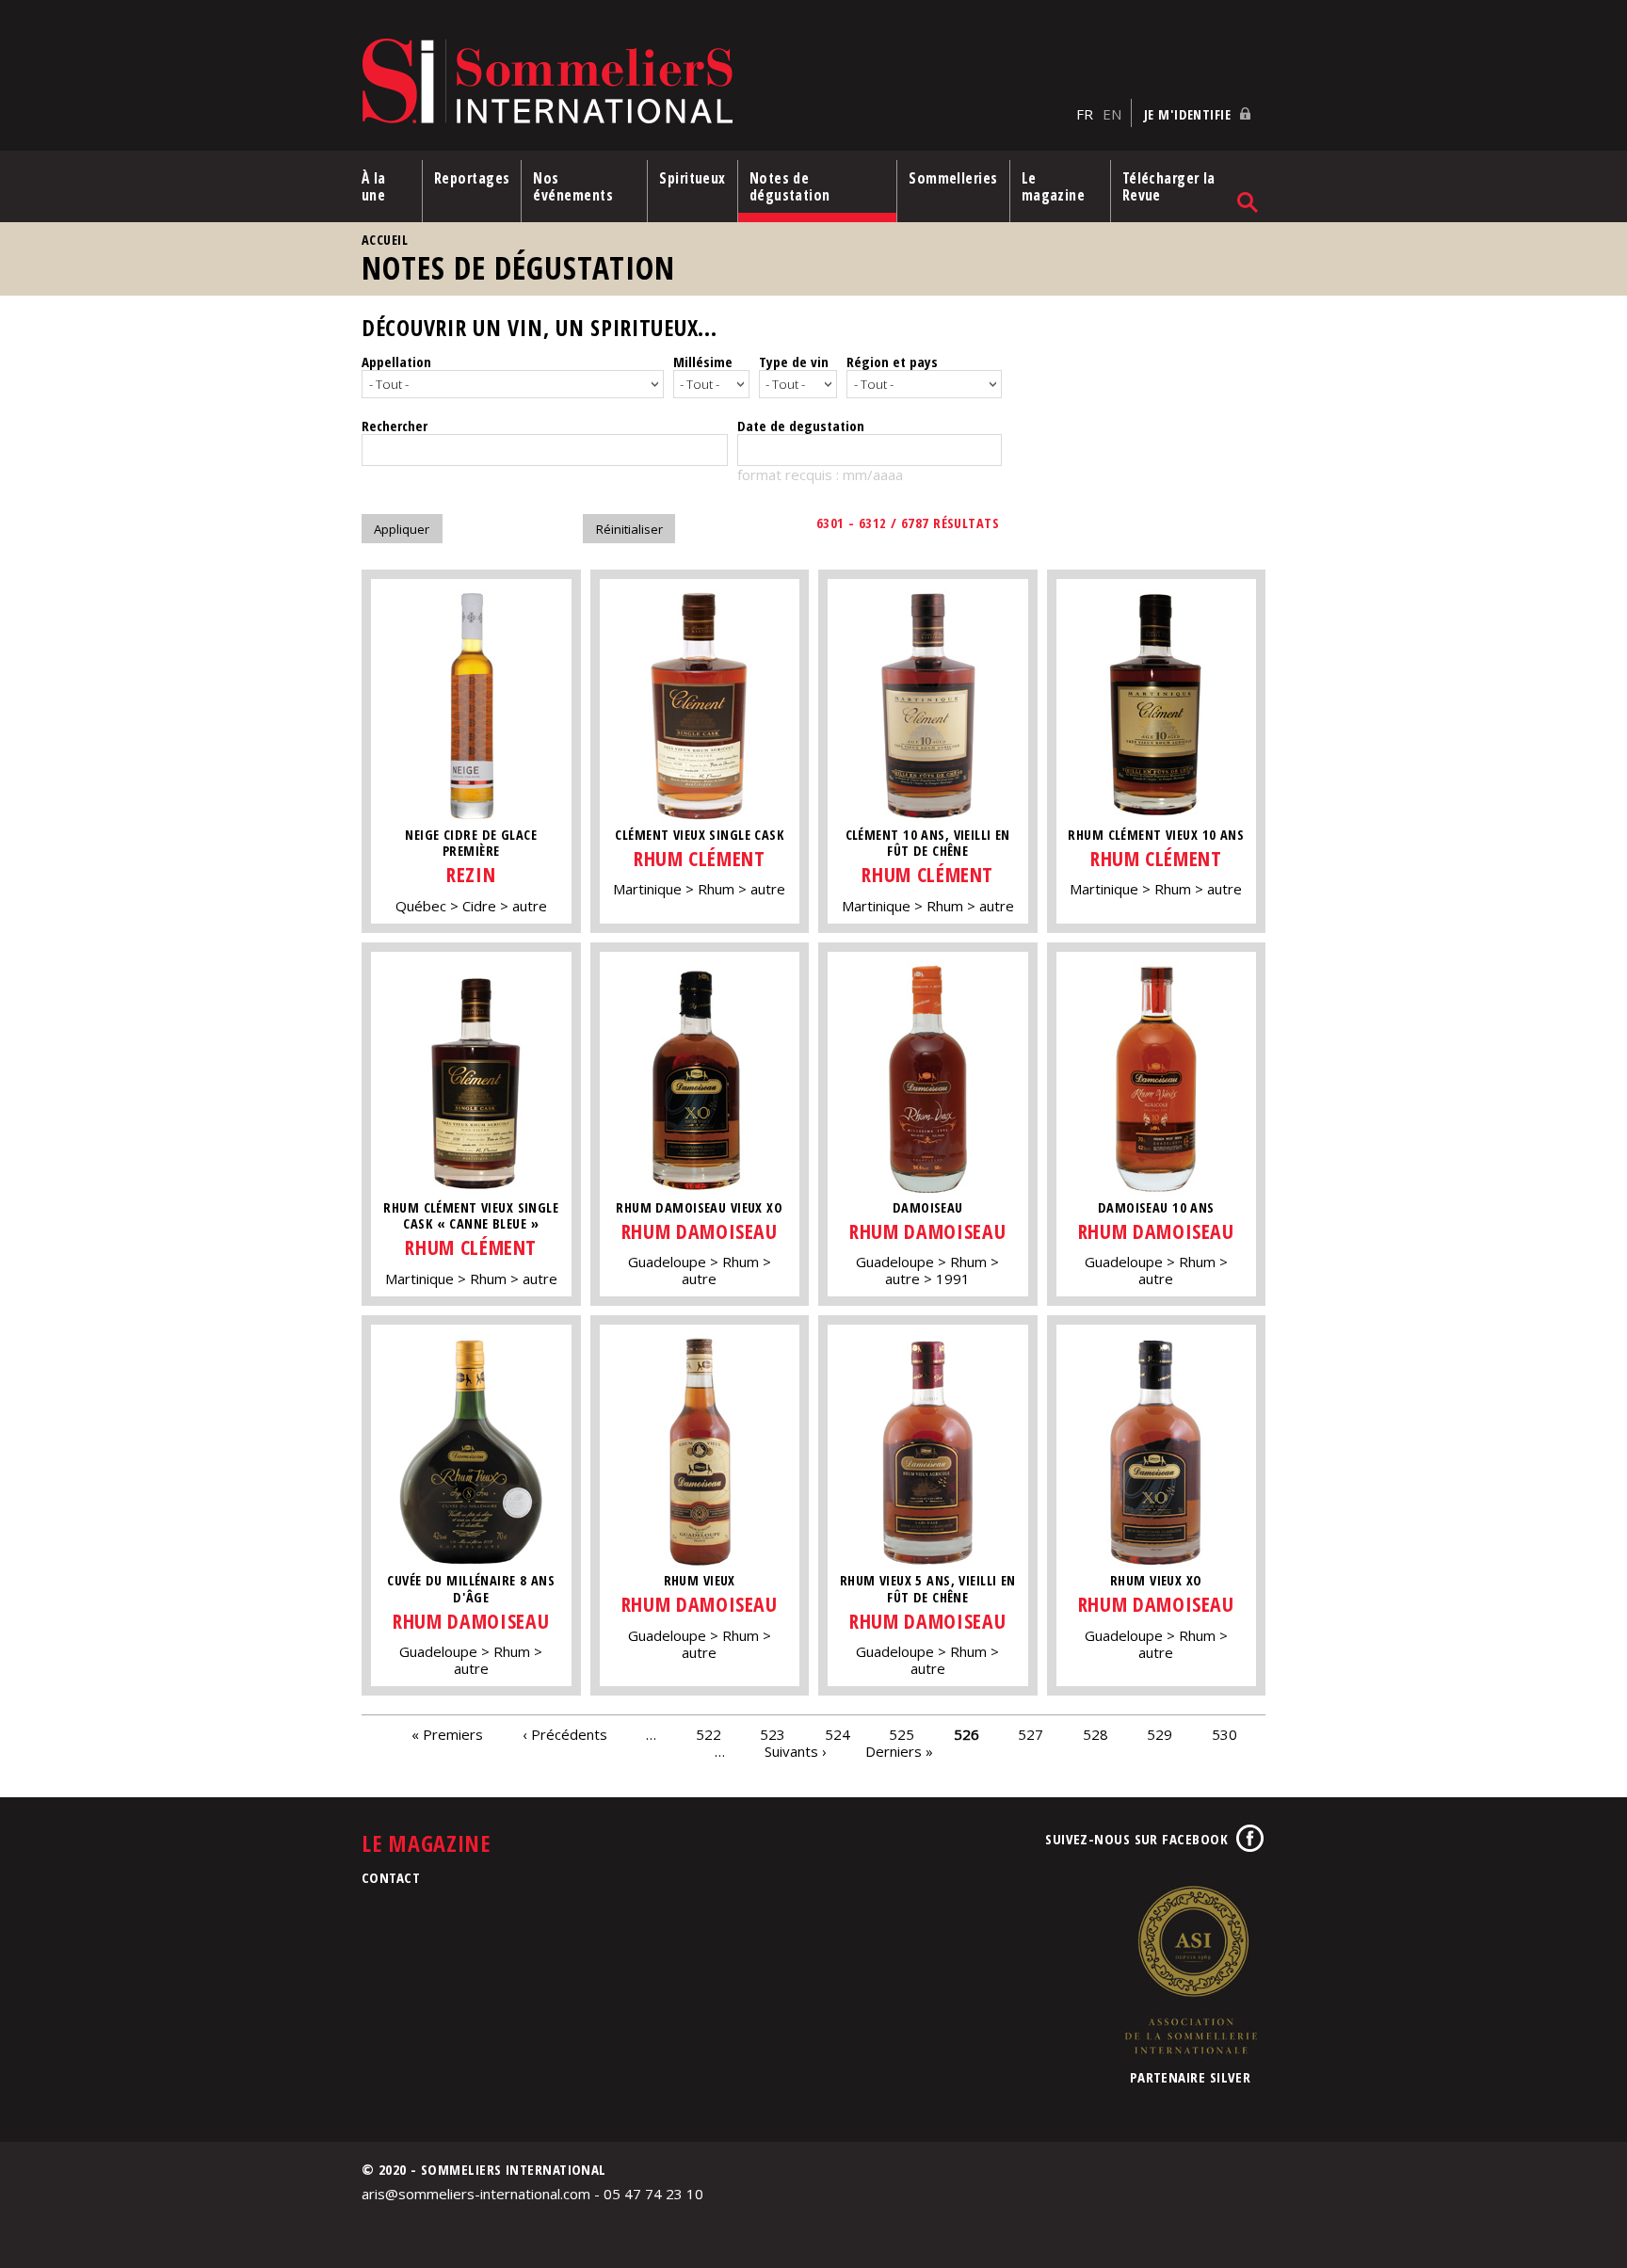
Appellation (396, 362)
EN (1112, 114)
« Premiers (447, 1733)
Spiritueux (693, 178)
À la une (374, 186)
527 (1031, 1733)
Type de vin (794, 362)
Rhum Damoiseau (700, 1231)
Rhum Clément (700, 858)
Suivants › (796, 1750)
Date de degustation (801, 426)
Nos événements (573, 186)
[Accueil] (714, 82)
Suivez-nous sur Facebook (1136, 1839)
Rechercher (395, 426)
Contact (391, 1877)
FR (1085, 114)
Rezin (471, 874)
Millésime (703, 362)
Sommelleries (953, 178)
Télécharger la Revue (1169, 186)
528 (1095, 1733)
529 (1160, 1733)
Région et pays (892, 362)
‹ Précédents (565, 1733)
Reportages (472, 178)
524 (838, 1733)
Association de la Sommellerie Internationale (1190, 1970)
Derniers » (899, 1750)
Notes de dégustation (790, 186)
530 (1224, 1733)
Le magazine (1054, 186)
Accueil (385, 240)
